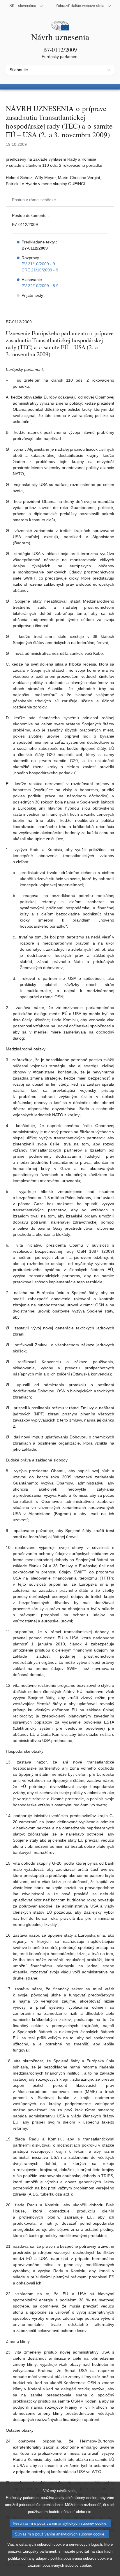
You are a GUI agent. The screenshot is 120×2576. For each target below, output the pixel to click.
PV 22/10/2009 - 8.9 (40, 286)
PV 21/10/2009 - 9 (38, 264)
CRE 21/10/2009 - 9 (40, 270)
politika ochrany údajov (28, 2558)
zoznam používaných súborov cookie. (60, 2565)
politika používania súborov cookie (80, 2558)
